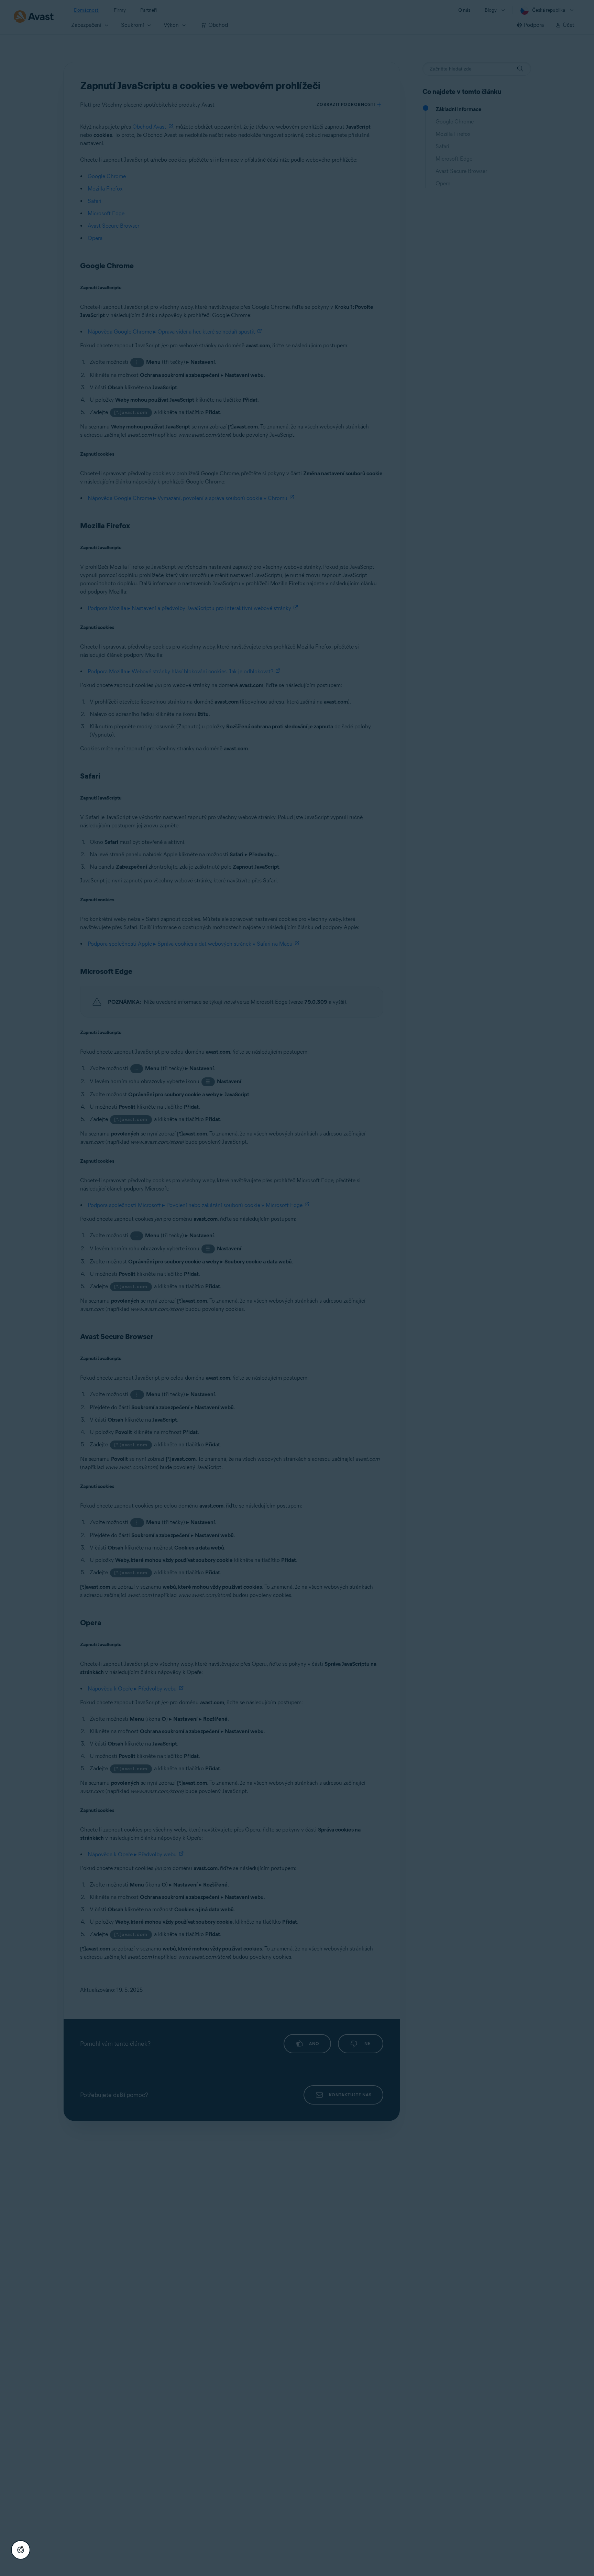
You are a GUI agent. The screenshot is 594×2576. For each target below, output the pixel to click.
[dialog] (297, 1288)
